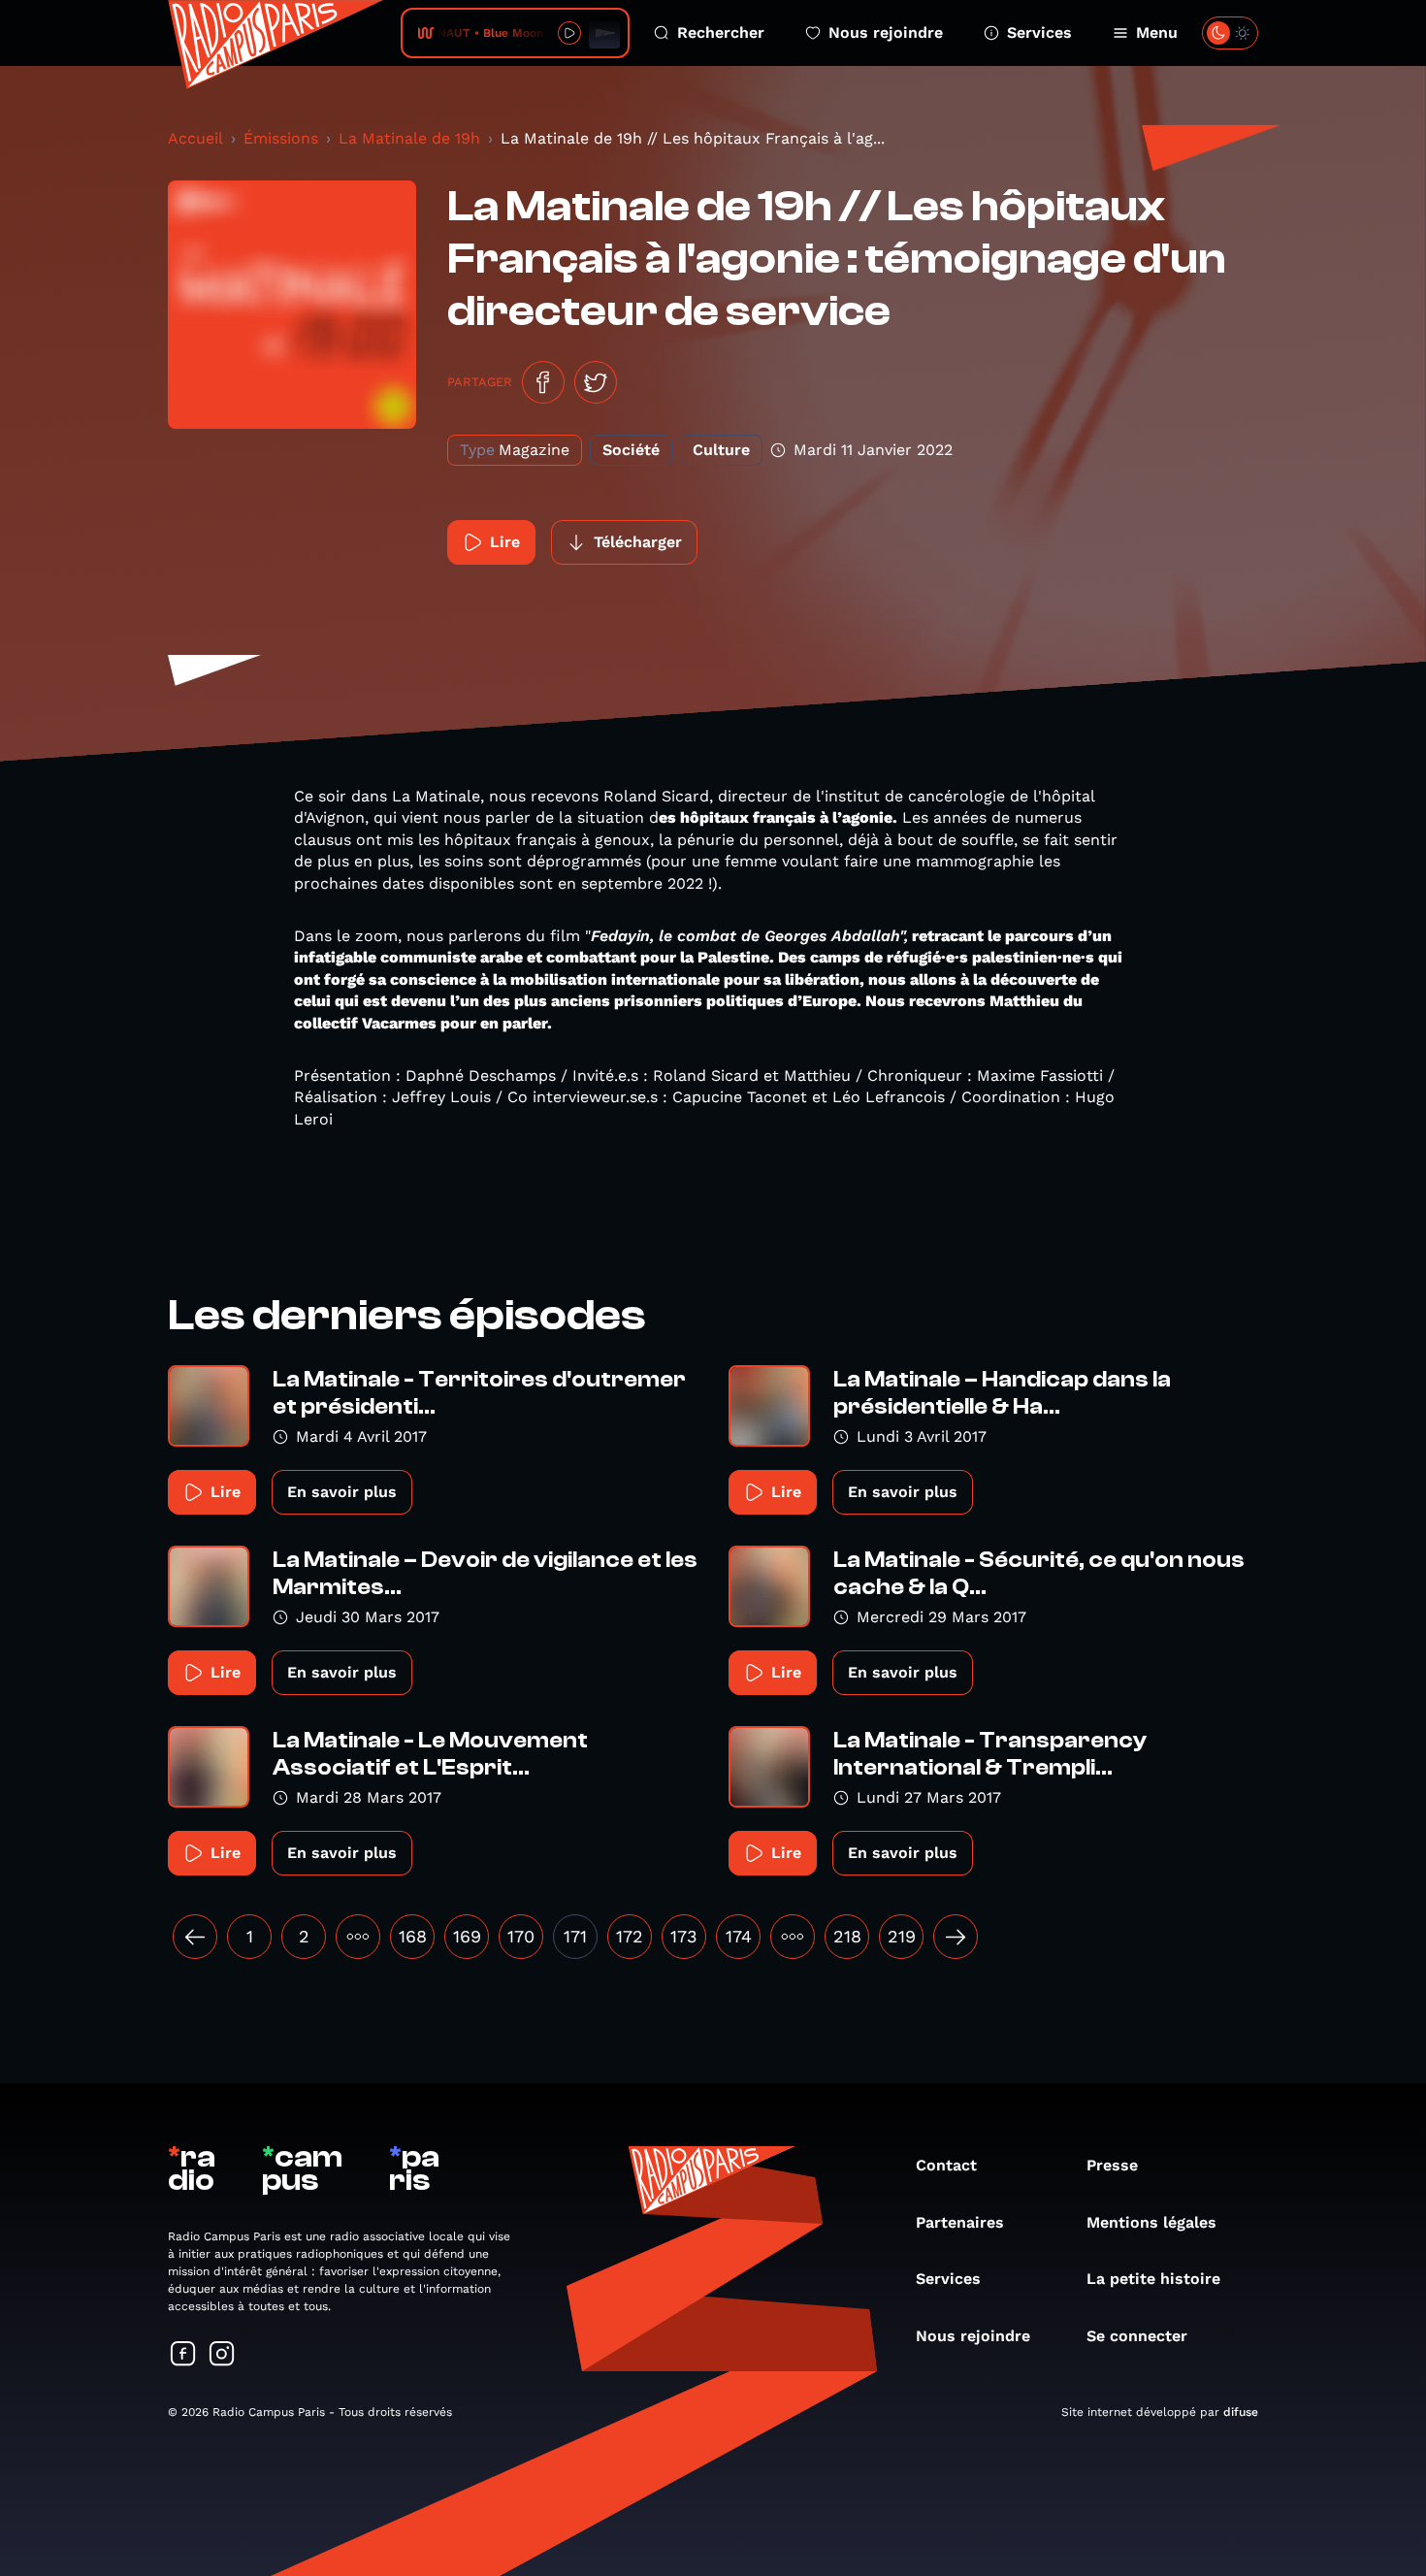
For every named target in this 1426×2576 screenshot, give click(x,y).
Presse (1112, 2165)
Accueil (195, 138)
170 (521, 1936)
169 (467, 1936)
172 (630, 1936)
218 (847, 1936)
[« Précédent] (195, 1937)
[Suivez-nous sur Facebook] (183, 2355)
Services (1039, 33)
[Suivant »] (956, 1937)
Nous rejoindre (886, 33)
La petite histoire (1153, 2279)
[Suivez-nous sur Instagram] (222, 2355)
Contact (946, 2165)
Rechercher (721, 33)
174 (739, 1936)
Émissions (281, 138)
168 (413, 1936)
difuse (1241, 2412)
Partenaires (960, 2222)
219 (902, 1936)
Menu (1157, 33)
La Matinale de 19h (409, 138)
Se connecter (1137, 2336)
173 (684, 1936)
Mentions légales (1151, 2222)
